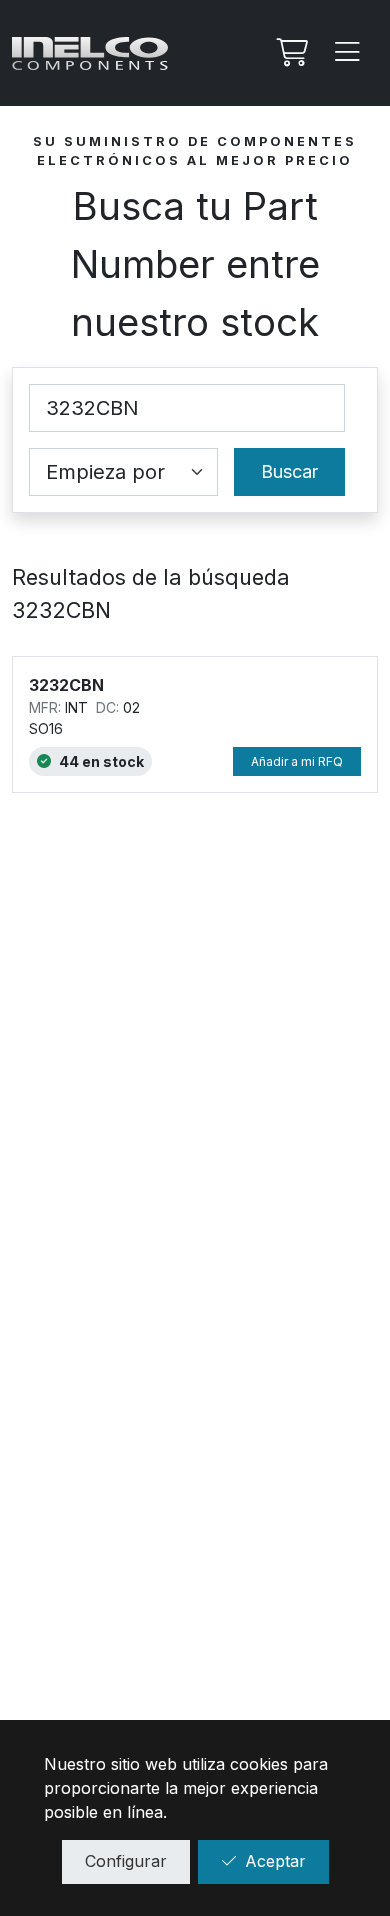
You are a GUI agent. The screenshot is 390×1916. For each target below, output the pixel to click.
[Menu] (348, 53)
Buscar (289, 471)
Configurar (126, 1861)
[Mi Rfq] (290, 53)
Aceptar (275, 1861)
